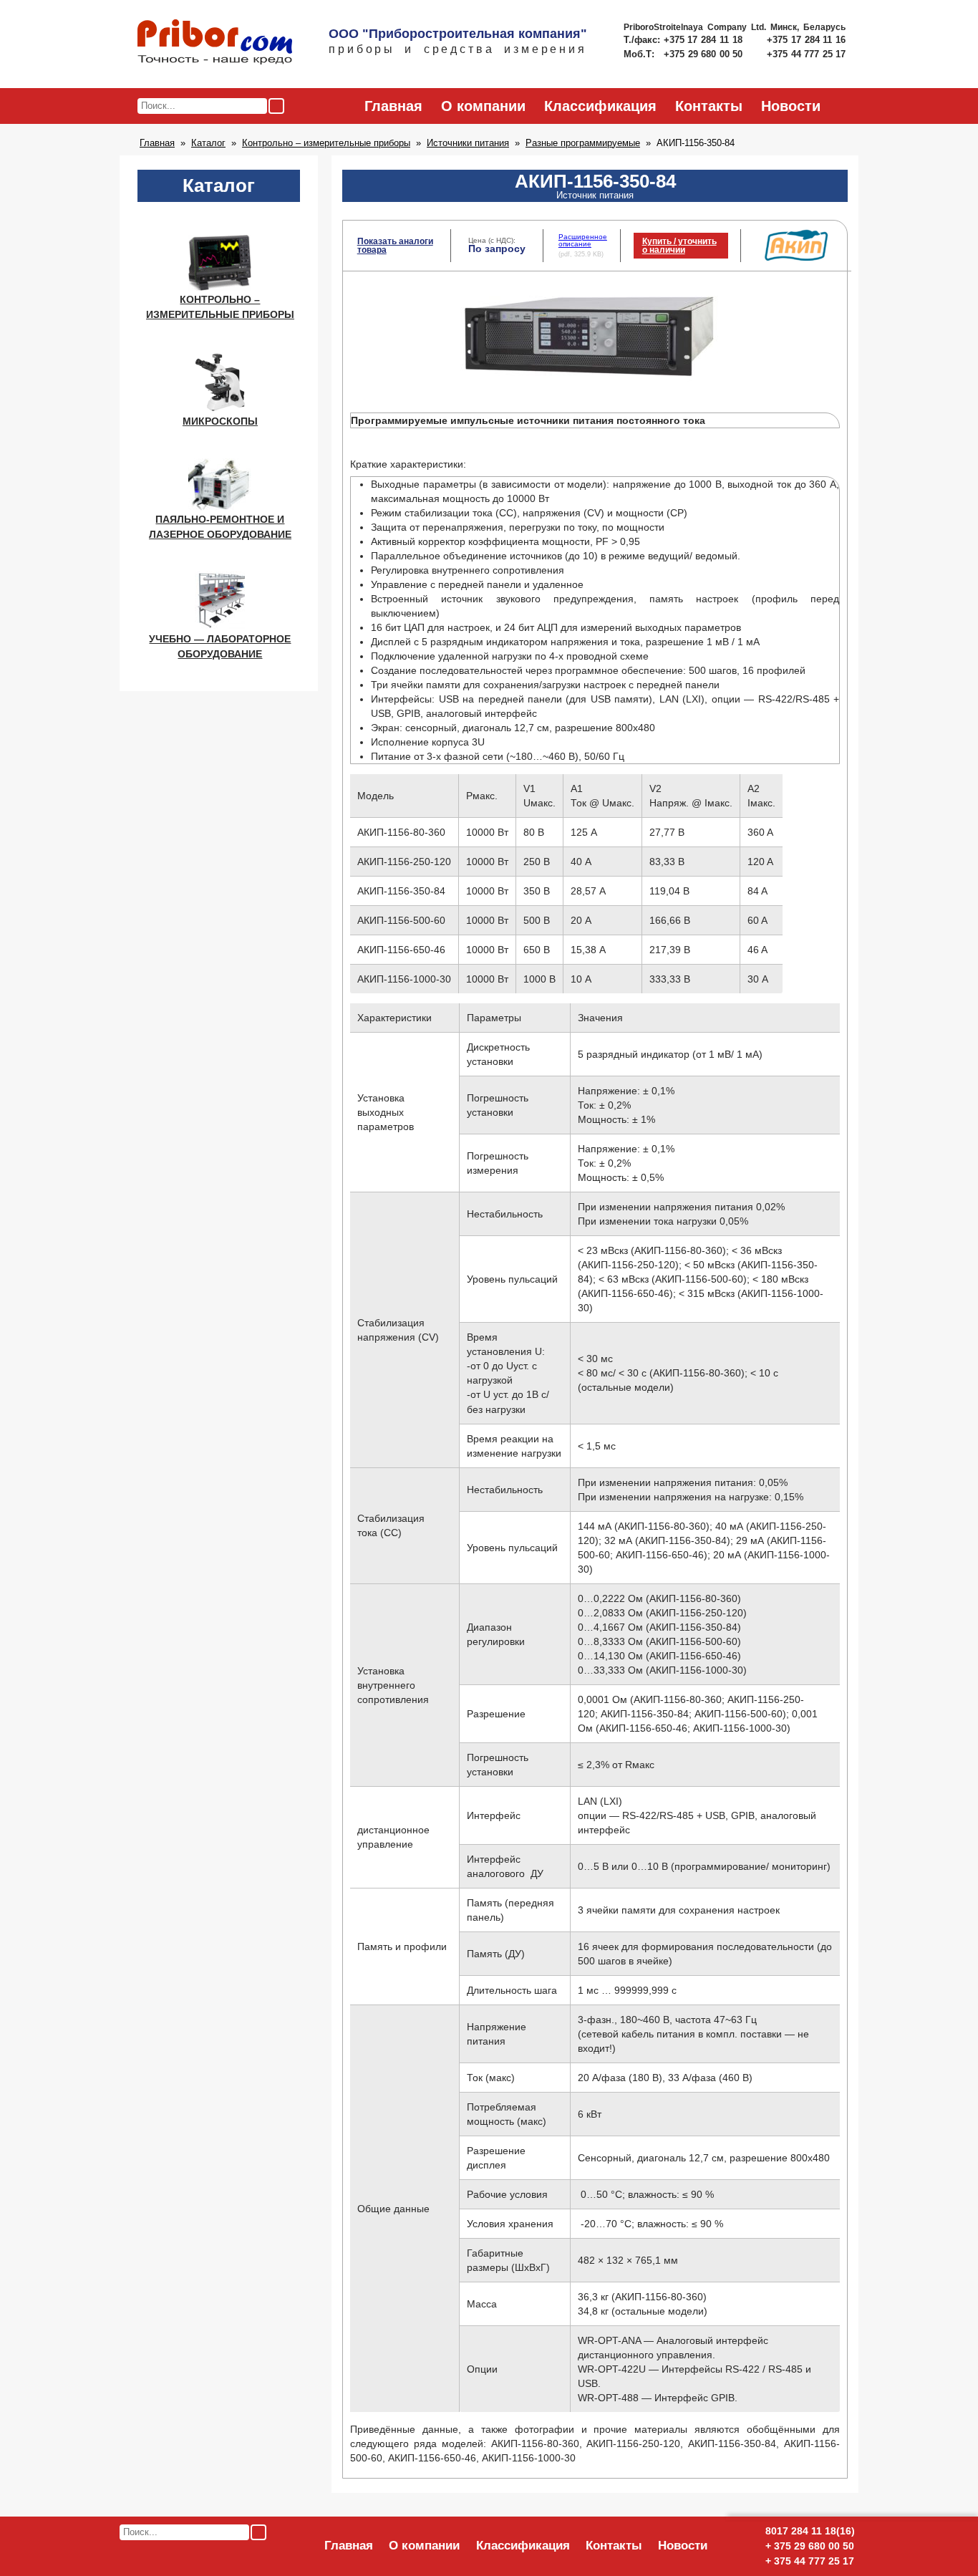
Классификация (600, 106)
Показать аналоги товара (395, 246)
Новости (791, 106)
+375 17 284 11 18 (705, 40)
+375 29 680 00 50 (705, 54)
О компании (483, 106)
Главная (393, 106)
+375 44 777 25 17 (806, 54)
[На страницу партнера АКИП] (796, 258)
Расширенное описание (583, 240)
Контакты (709, 106)
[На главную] (215, 43)
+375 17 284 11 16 (806, 40)
